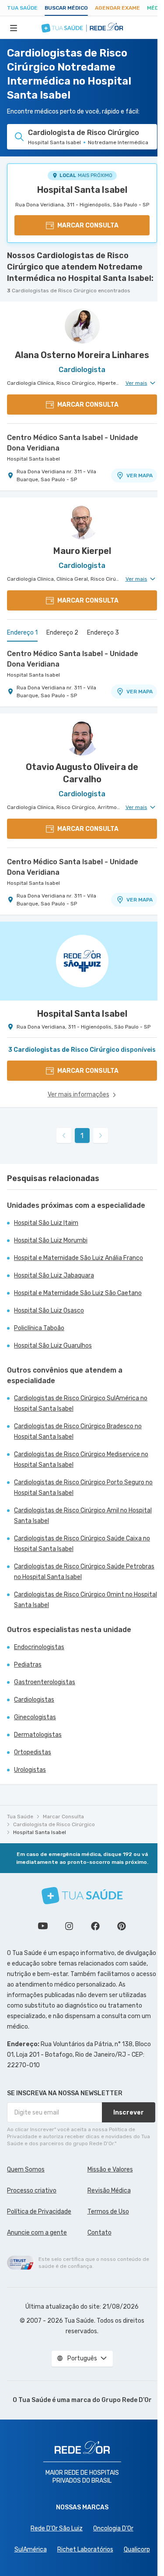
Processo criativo (32, 2191)
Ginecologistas (35, 1717)
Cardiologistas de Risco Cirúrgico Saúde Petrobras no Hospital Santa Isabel (84, 1572)
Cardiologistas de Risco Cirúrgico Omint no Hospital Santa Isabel (85, 1600)
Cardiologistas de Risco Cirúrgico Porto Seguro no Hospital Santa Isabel (83, 1488)
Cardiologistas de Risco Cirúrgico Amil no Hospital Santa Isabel (83, 1516)
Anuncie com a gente (37, 2233)
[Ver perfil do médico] (82, 326)
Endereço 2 (62, 633)
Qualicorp (137, 2549)
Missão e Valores (110, 2170)
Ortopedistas (33, 1752)
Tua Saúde (22, 8)
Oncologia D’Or (113, 2528)
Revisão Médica (109, 2191)
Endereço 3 (103, 633)
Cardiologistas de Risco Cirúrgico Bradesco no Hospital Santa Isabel (78, 1432)
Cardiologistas (34, 1700)
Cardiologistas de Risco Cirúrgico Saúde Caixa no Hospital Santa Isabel (82, 1544)
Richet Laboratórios (85, 2549)
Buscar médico (66, 8)
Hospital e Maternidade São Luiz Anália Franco (79, 1258)
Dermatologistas (38, 1735)
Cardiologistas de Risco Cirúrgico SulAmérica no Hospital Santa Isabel (81, 1403)
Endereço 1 (22, 633)
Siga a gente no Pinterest (122, 1926)
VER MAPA (140, 475)
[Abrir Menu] (14, 28)
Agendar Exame (117, 8)
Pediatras (28, 1665)
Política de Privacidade (39, 2212)
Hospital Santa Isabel (82, 190)
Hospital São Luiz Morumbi (51, 1240)
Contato (99, 2233)
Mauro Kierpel (82, 551)
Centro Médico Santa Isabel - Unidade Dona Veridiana (73, 443)
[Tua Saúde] (82, 1896)
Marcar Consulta (63, 1817)
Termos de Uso (108, 2212)
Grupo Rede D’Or (127, 2400)
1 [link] (82, 1136)
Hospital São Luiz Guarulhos (53, 1346)
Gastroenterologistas (45, 1682)
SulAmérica (31, 2549)
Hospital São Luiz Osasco (49, 1311)
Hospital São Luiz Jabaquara (54, 1276)
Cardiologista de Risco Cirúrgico (54, 1824)
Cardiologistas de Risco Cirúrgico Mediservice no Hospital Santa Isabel (81, 1460)
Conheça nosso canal (43, 1926)
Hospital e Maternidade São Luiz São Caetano (78, 1293)
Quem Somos (26, 2170)
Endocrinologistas (39, 1647)
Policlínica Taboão (39, 1328)
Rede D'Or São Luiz (57, 2528)
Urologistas (30, 1770)
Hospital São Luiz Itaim (46, 1223)
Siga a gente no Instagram (69, 1926)
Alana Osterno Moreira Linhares (82, 355)
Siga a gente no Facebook (95, 1926)
